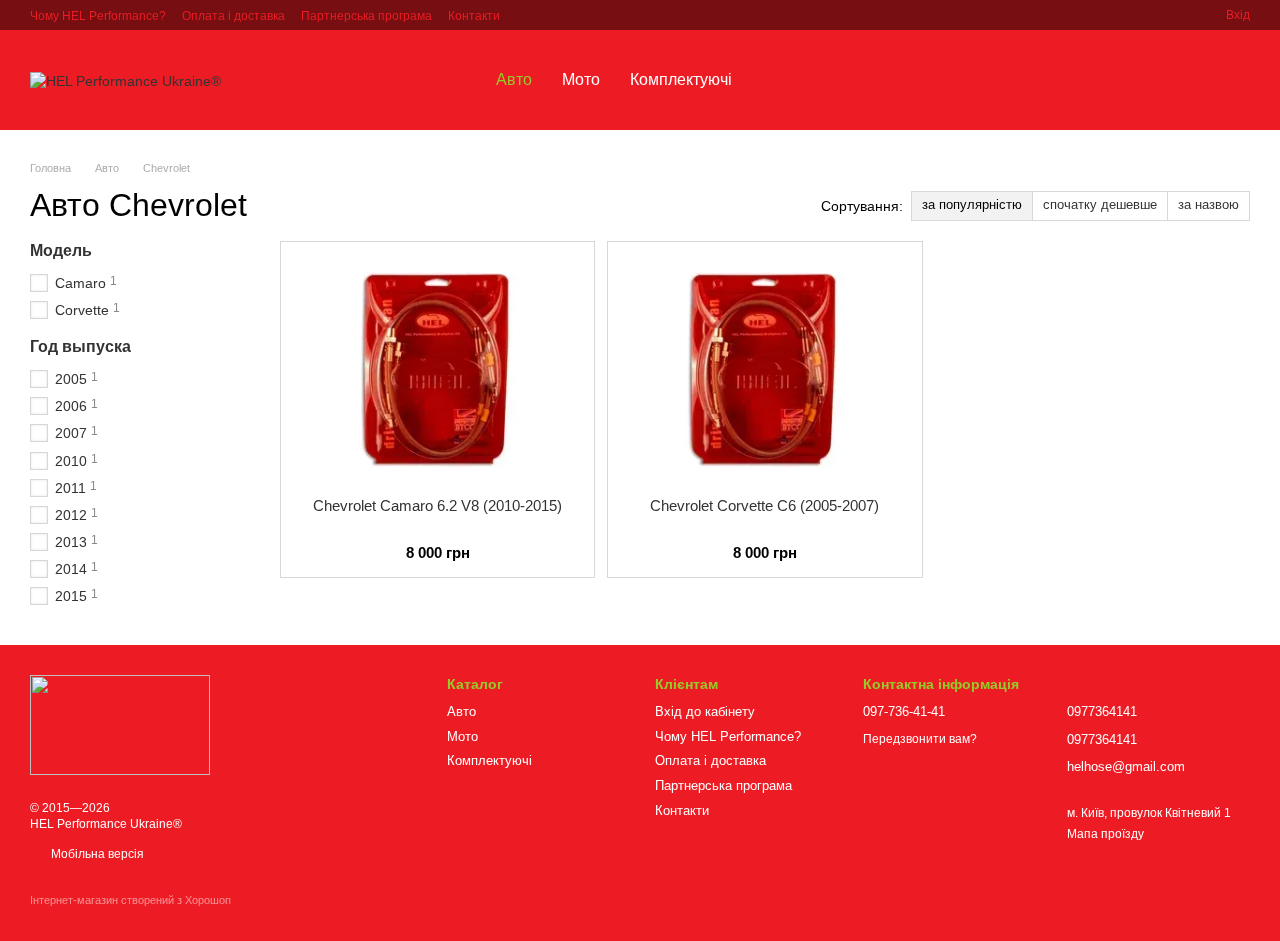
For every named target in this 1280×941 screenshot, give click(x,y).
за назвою (1208, 204)
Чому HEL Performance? (98, 16)
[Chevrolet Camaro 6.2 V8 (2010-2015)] (437, 369)
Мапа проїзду (1105, 834)
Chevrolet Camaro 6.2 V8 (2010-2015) (437, 505)
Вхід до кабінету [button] (705, 711)
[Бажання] (1130, 80)
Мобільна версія (96, 854)
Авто (514, 79)
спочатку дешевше (1100, 204)
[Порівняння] (1182, 80)
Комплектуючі (681, 79)
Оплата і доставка (233, 16)
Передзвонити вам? (920, 739)
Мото (581, 79)
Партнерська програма (366, 16)
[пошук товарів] (783, 80)
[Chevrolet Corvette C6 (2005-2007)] (764, 369)
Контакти (474, 16)
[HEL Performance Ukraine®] (120, 725)
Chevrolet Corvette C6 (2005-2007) (764, 505)
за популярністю (972, 204)
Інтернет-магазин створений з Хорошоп (130, 900)
